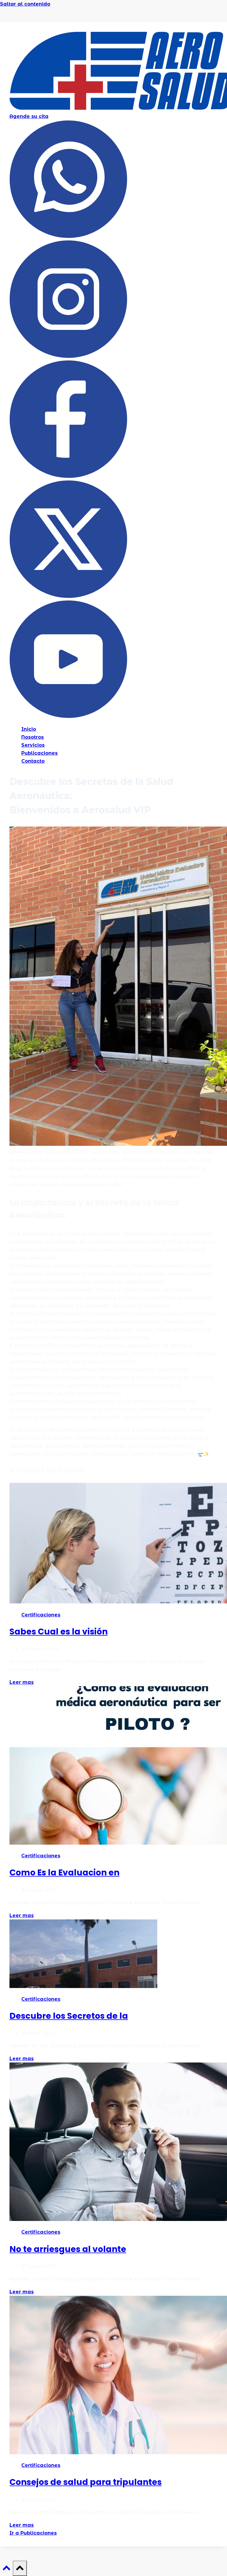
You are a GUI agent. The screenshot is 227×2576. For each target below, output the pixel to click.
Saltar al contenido (25, 4)
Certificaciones (41, 1615)
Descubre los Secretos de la (69, 2016)
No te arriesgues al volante (68, 2249)
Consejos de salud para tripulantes (86, 2482)
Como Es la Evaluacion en (64, 1873)
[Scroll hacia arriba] (6, 2570)
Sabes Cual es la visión (59, 1632)
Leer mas (22, 1682)
